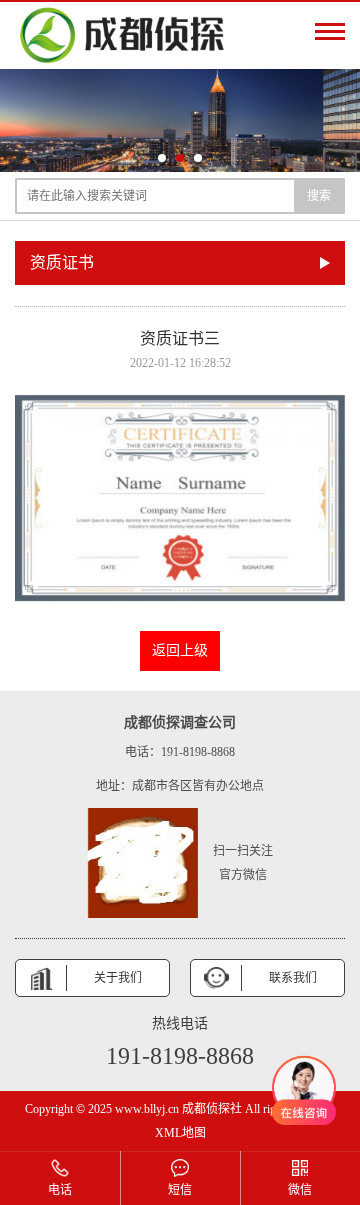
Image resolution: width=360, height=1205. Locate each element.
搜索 (319, 196)
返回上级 (180, 650)
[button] (162, 158)
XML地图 (180, 1133)
